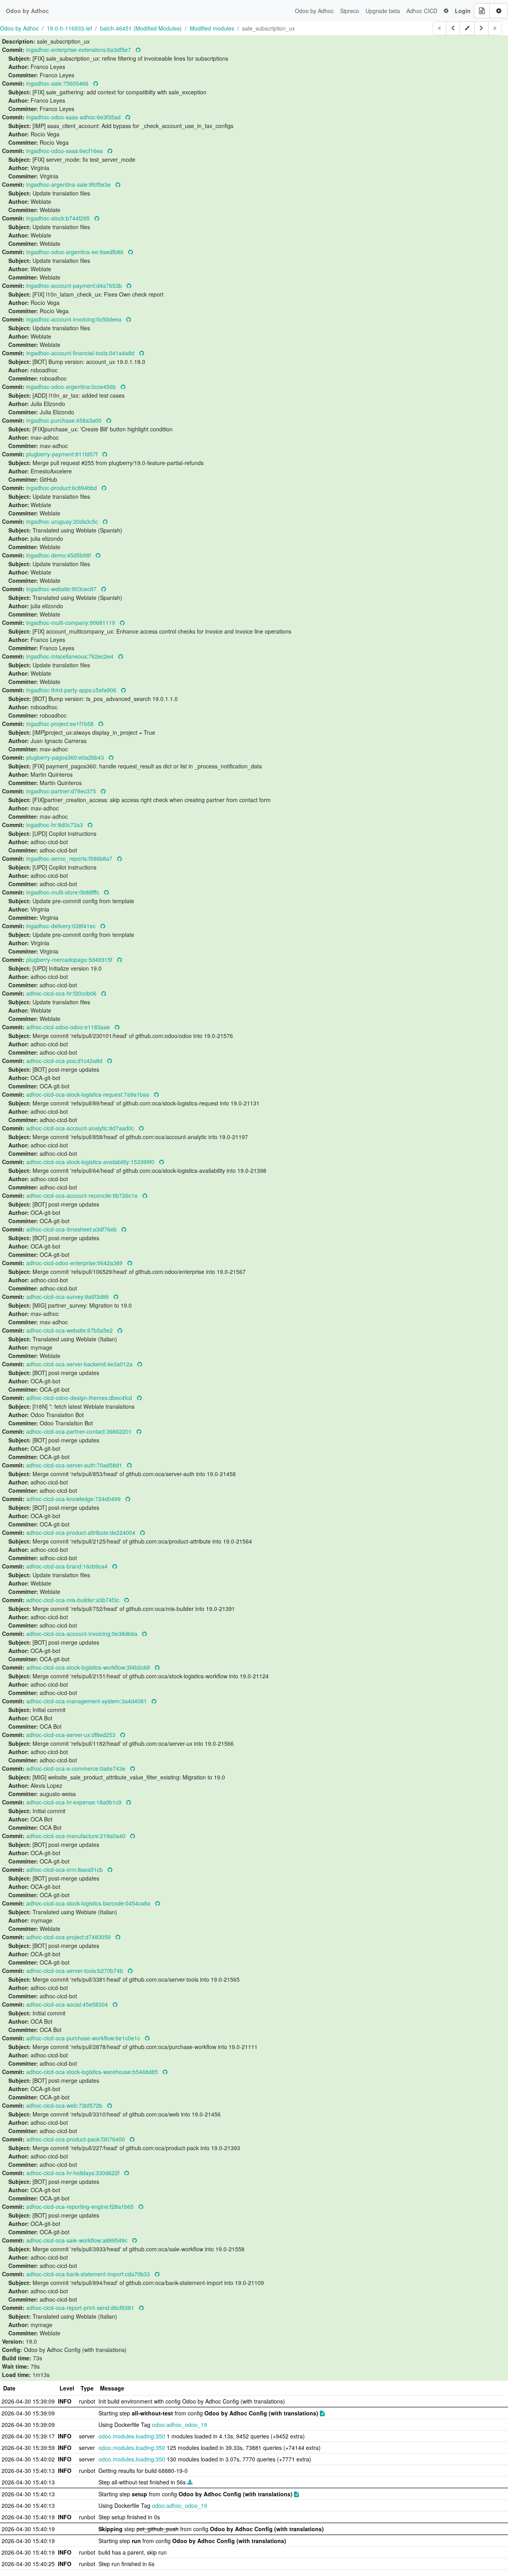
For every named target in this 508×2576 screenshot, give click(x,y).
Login (463, 11)
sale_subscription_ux (268, 28)
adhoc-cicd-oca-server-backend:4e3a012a (80, 1364)
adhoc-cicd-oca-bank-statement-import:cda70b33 (89, 2274)
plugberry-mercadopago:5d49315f (70, 960)
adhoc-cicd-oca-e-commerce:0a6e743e (77, 1768)
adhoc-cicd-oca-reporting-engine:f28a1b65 (81, 2206)
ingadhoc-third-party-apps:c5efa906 (72, 690)
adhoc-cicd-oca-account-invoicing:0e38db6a (83, 1634)
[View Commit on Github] (138, 50)
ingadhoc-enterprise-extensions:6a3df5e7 (79, 50)
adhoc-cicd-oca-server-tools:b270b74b (75, 1971)
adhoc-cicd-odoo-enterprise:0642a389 (75, 1263)
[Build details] (482, 11)
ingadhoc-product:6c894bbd (62, 488)
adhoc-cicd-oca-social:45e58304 (68, 2004)
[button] (446, 11)
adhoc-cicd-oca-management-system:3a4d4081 (87, 1701)
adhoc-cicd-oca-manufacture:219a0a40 (77, 1836)
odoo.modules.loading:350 (132, 2436)
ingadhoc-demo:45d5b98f (59, 555)
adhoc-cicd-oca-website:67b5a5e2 (70, 1330)
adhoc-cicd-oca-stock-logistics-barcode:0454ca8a (89, 1903)
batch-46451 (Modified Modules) (141, 28)
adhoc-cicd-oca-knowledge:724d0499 (74, 1499)
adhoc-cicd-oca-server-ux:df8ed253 (72, 1735)
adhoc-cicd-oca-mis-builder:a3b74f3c (74, 1600)
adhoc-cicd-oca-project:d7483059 (69, 1937)
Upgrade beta (383, 11)
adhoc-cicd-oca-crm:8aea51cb (65, 1869)
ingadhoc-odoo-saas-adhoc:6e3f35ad (74, 117)
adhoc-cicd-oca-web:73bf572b (65, 2105)
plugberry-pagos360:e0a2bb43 (66, 757)
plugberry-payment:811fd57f (63, 454)
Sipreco (350, 11)
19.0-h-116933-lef (69, 28)
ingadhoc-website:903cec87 (62, 589)
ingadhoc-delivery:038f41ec (62, 926)
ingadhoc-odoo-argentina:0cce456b (72, 387)
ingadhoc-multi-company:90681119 (71, 622)
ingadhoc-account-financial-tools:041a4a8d (81, 353)
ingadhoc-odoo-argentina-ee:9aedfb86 (76, 252)
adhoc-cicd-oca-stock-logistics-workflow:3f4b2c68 (89, 1667)
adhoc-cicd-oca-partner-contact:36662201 (80, 1431)
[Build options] (499, 11)
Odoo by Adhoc (314, 11)
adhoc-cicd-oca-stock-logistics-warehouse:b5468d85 (93, 2072)
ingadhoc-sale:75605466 (58, 83)
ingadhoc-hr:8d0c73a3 (55, 825)
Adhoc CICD (422, 11)
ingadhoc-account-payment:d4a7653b (75, 285)
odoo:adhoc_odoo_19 (180, 2425)
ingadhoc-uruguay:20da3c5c (63, 521)
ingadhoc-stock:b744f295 (59, 218)
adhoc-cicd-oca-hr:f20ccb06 (62, 993)
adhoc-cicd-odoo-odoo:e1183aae (69, 1027)
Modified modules (212, 28)
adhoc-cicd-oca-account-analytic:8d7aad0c (81, 1128)
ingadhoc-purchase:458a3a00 (65, 420)
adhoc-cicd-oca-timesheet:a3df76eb (72, 1229)
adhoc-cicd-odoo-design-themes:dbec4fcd (80, 1398)
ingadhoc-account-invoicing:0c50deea (75, 319)
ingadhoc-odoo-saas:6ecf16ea (65, 151)
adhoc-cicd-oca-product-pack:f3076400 (76, 2139)
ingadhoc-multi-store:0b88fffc (63, 892)
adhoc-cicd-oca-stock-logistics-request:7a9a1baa (89, 1094)
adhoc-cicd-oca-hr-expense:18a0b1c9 (75, 1802)
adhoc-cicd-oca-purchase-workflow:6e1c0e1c (84, 2038)
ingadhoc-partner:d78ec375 (62, 791)
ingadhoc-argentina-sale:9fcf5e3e (69, 184)
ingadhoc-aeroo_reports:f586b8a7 (70, 858)
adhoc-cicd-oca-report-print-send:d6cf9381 (81, 2308)
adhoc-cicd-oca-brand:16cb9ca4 (68, 1566)
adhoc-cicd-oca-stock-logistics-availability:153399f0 (91, 1162)
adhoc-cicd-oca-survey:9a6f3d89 (68, 1297)
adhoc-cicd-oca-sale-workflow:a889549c (78, 2240)
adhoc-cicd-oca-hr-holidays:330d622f (74, 2173)
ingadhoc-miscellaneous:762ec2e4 (71, 656)
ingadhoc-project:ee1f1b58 (61, 724)
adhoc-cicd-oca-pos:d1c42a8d (65, 1061)
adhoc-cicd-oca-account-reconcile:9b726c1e (83, 1195)
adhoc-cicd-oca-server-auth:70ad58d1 (75, 1465)
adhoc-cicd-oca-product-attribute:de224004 (82, 1532)
